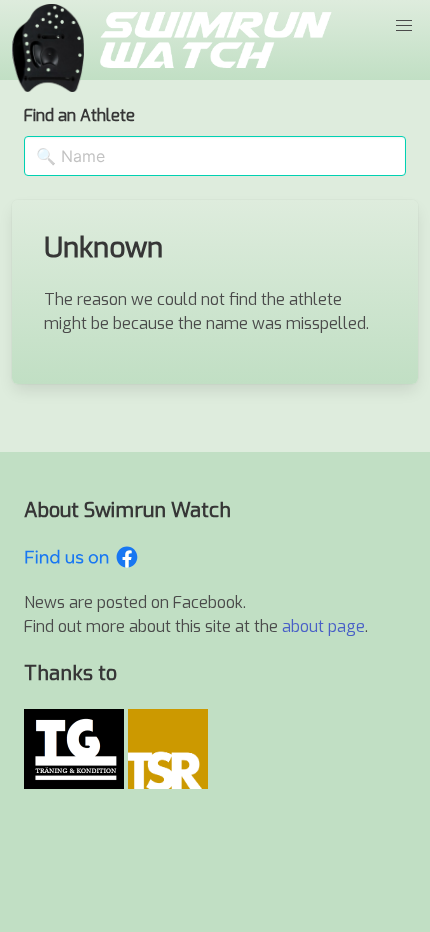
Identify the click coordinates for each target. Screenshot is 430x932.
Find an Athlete (79, 115)
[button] (404, 26)
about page (323, 626)
